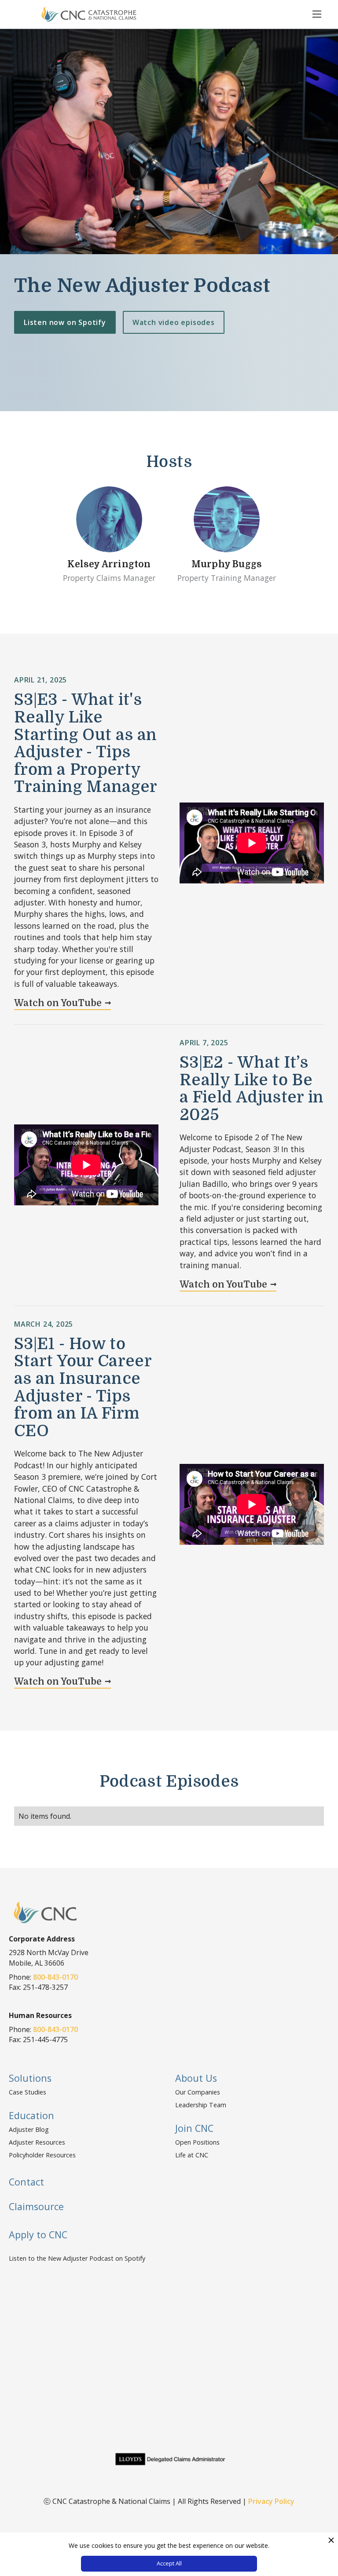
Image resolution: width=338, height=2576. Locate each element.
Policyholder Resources (42, 2155)
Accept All (169, 2563)
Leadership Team (201, 2105)
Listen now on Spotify (65, 322)
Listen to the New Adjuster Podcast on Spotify (77, 2258)
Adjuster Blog (29, 2129)
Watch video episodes (174, 322)
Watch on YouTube (58, 1003)
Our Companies (198, 2092)
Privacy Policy (271, 2501)
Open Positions (197, 2142)
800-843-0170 (55, 1977)
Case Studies (28, 2092)
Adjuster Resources (37, 2142)
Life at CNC (192, 2155)
